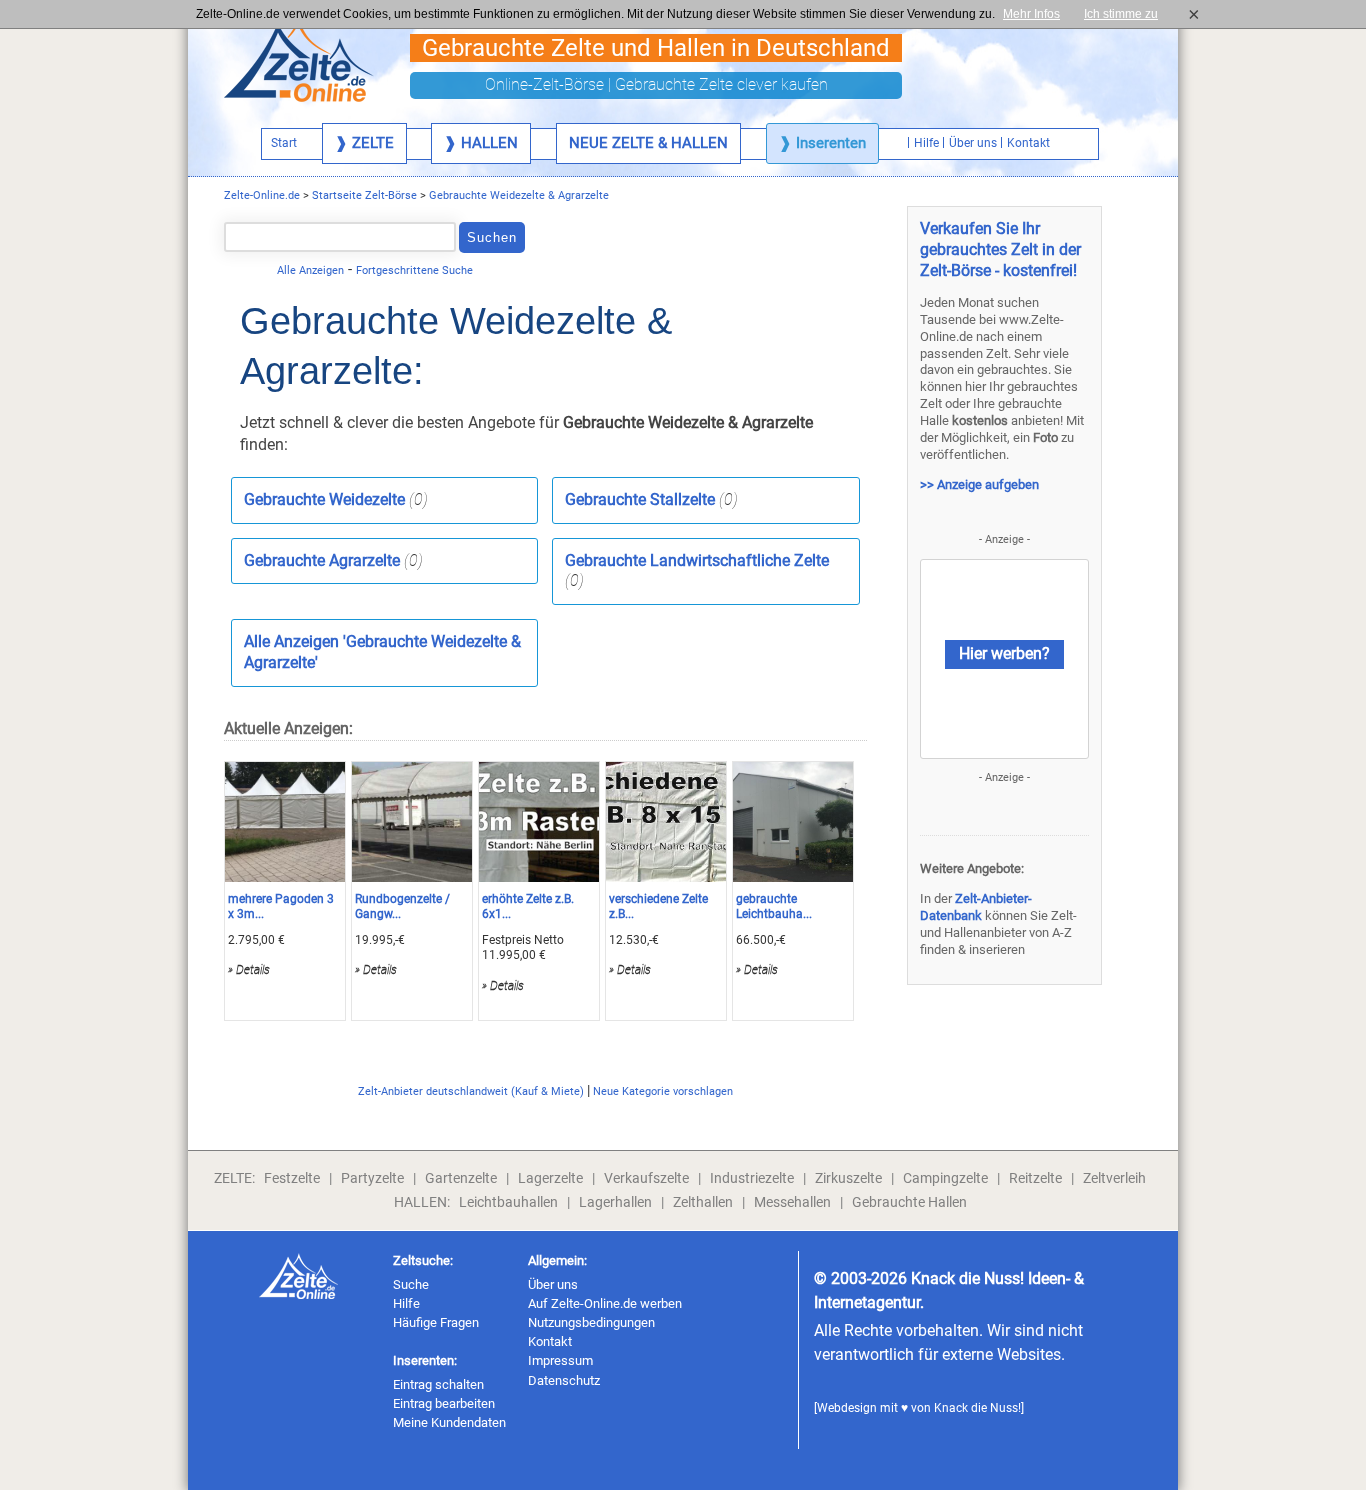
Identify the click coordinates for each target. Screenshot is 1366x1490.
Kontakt (550, 1341)
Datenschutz (564, 1380)
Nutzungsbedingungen (591, 1322)
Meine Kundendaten (449, 1422)
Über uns (553, 1284)
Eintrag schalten (438, 1384)
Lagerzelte (550, 1178)
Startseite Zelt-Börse (364, 195)
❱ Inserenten (822, 143)
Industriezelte (752, 1178)
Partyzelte (372, 1178)
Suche (411, 1284)
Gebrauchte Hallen (909, 1202)
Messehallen (792, 1202)
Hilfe (406, 1303)
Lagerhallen (615, 1202)
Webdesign (847, 1408)
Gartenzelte (461, 1178)
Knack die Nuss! (977, 1408)
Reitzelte (1035, 1178)
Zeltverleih (1114, 1178)
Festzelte (292, 1178)
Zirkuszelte (848, 1178)
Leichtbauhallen (508, 1202)
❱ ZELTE (364, 143)
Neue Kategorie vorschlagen (663, 1091)
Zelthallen (703, 1202)
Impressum (560, 1360)
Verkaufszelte (646, 1178)
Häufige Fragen (436, 1322)
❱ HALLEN (481, 143)
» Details (249, 970)
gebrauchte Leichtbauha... (774, 907)
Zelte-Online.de (262, 195)
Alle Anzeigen (310, 270)
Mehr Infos (1031, 14)
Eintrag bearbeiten (444, 1403)
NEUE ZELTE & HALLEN (648, 143)
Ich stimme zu (1127, 14)
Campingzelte (945, 1178)
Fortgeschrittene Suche (414, 270)
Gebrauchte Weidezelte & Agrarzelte (519, 195)
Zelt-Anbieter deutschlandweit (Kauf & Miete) (471, 1091)
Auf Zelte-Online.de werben (605, 1303)
